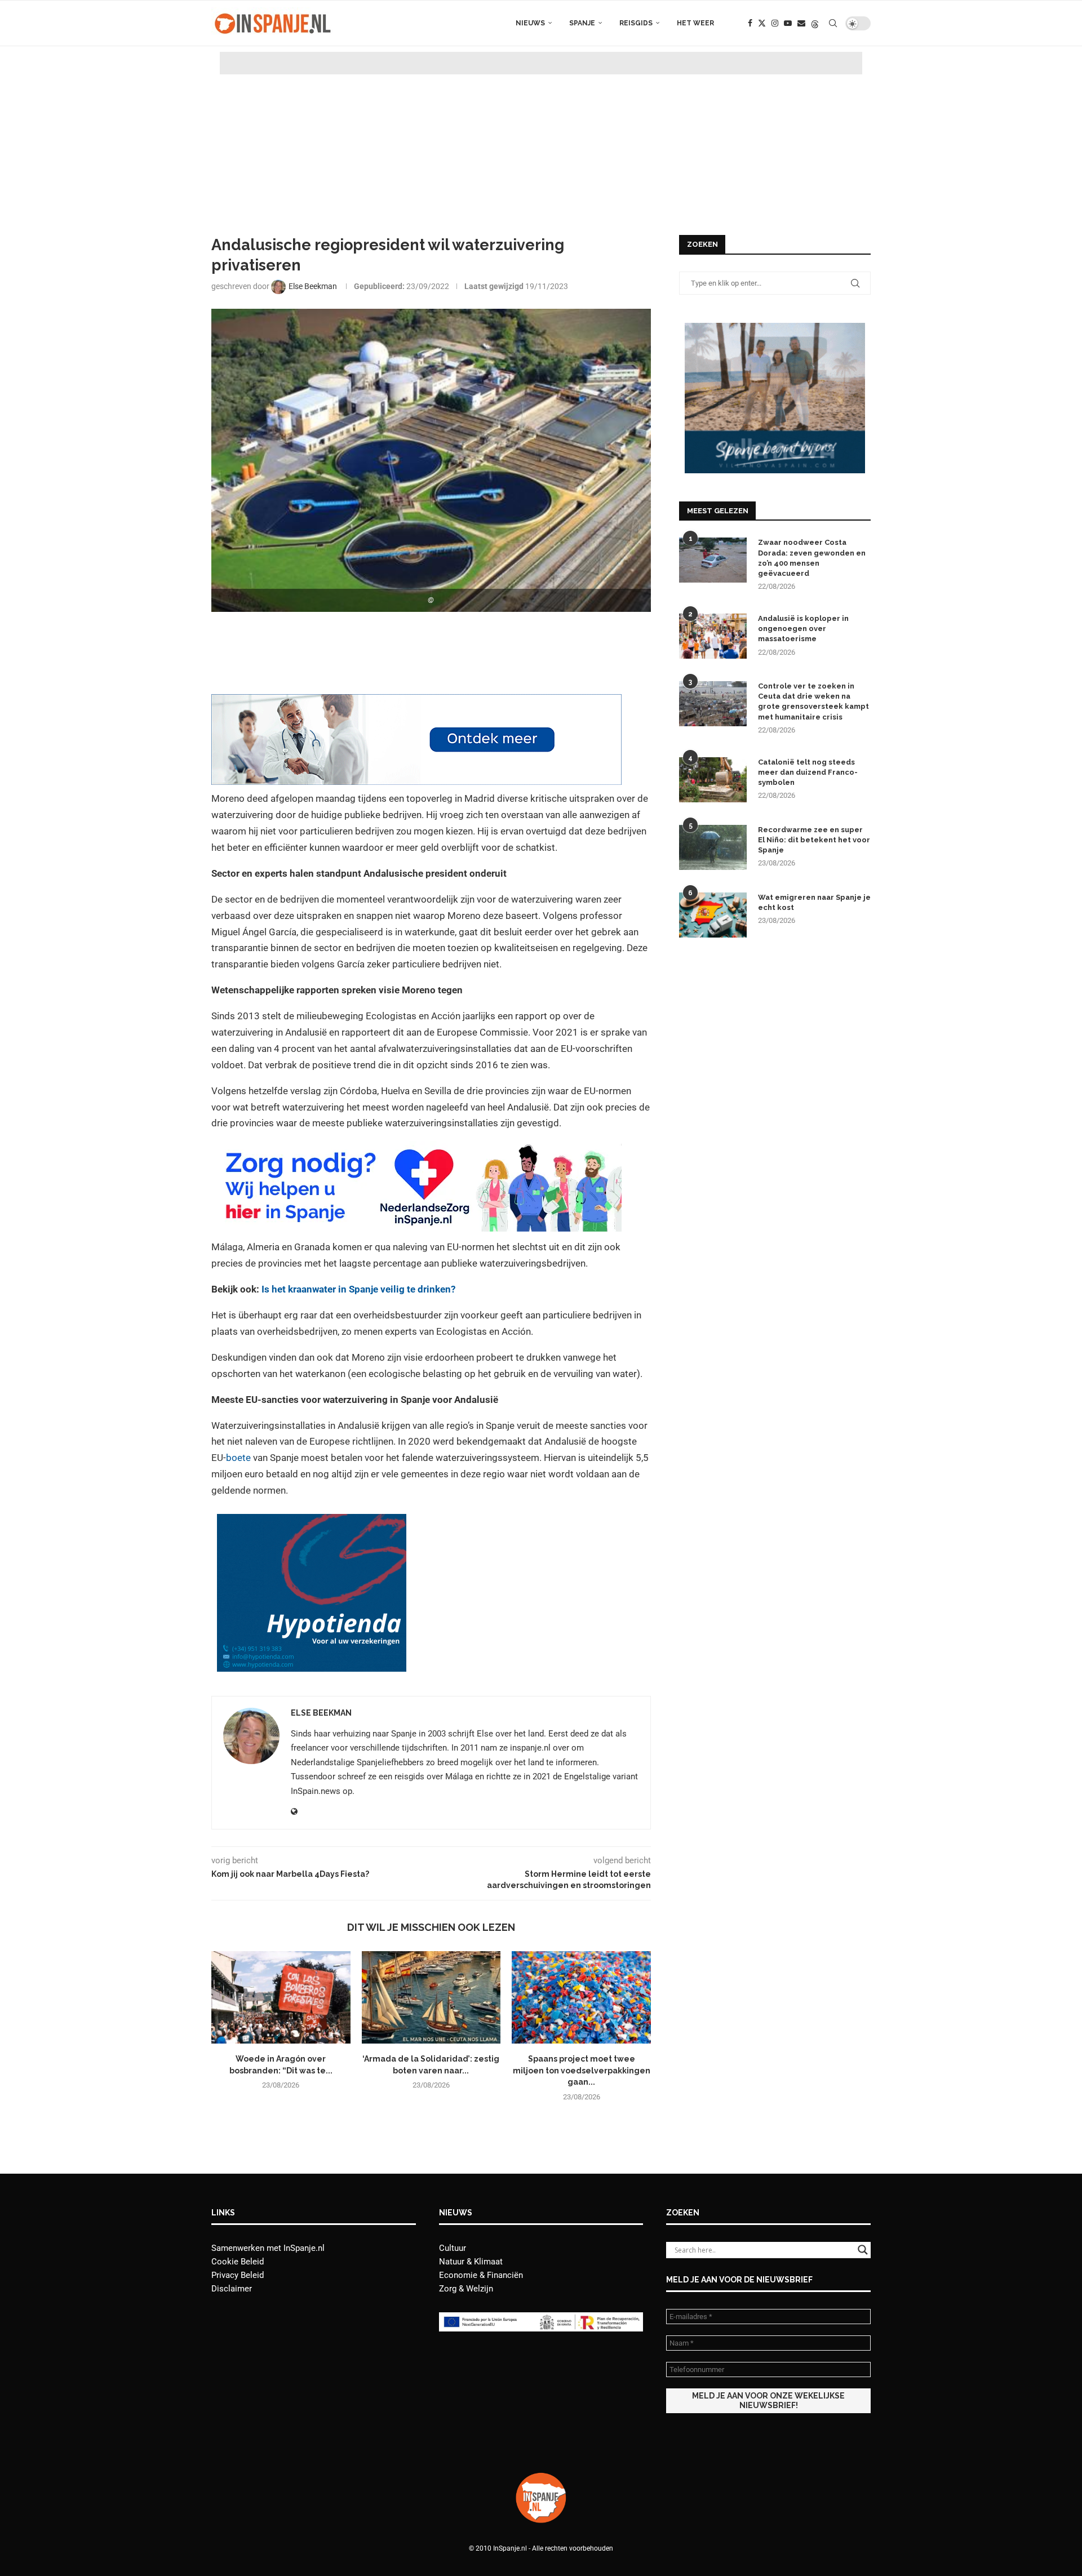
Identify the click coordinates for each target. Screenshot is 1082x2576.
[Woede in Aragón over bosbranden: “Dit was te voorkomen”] (281, 1997)
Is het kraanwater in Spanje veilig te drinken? (358, 1289)
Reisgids (636, 23)
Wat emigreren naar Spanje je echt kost (814, 902)
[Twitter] (762, 23)
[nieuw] (775, 328)
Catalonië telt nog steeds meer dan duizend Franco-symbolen (808, 772)
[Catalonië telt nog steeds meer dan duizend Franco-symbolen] (713, 780)
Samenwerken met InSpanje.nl (268, 2248)
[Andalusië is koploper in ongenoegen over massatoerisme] (713, 636)
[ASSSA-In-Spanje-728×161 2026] (416, 702)
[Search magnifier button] (863, 2250)
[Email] (801, 23)
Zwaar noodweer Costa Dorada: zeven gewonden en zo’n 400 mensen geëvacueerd (812, 558)
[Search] (833, 23)
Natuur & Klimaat (471, 2262)
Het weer (695, 23)
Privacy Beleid (238, 2275)
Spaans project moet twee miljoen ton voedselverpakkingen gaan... (582, 2070)
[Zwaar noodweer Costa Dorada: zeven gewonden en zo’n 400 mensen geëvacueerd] (713, 560)
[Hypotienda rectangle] (312, 1522)
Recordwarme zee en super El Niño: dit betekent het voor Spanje (814, 840)
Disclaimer (232, 2289)
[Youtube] (788, 23)
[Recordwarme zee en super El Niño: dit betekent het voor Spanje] (713, 847)
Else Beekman (321, 1713)
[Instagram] (775, 23)
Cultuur (453, 2248)
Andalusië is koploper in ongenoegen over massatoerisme (803, 629)
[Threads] (815, 23)
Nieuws (530, 23)
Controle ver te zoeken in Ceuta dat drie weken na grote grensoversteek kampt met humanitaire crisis (813, 701)
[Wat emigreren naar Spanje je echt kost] (713, 915)
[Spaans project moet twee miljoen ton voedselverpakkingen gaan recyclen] (581, 1997)
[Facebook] (750, 23)
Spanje (582, 23)
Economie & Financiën (481, 2275)
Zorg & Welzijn (466, 2289)
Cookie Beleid (238, 2262)
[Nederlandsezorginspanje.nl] (416, 1149)
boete (240, 1458)
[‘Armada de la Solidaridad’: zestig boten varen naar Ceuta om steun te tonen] (431, 1997)
